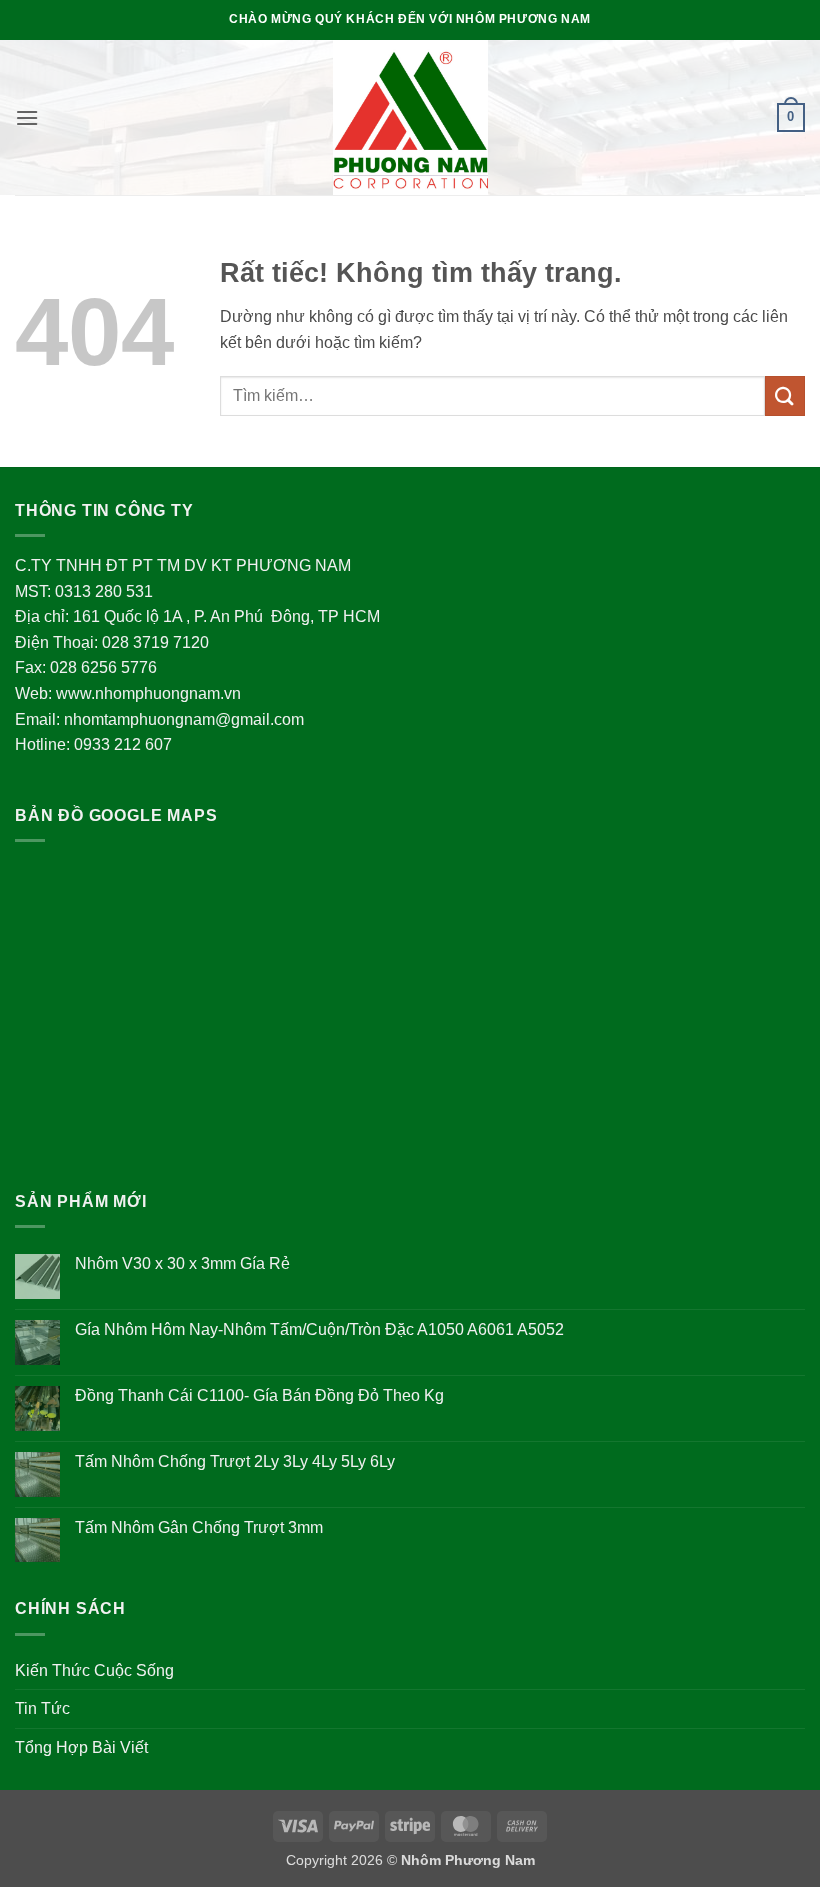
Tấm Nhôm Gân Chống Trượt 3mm (199, 1527)
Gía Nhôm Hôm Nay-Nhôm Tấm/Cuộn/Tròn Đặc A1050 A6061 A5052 (319, 1329)
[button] (27, 117)
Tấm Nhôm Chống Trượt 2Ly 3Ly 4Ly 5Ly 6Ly (235, 1461)
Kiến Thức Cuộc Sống (94, 1670)
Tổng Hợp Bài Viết (81, 1747)
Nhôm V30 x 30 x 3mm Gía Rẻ (182, 1263)
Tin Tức (42, 1708)
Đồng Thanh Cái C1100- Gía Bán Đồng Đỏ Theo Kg (259, 1395)
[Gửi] (785, 395)
